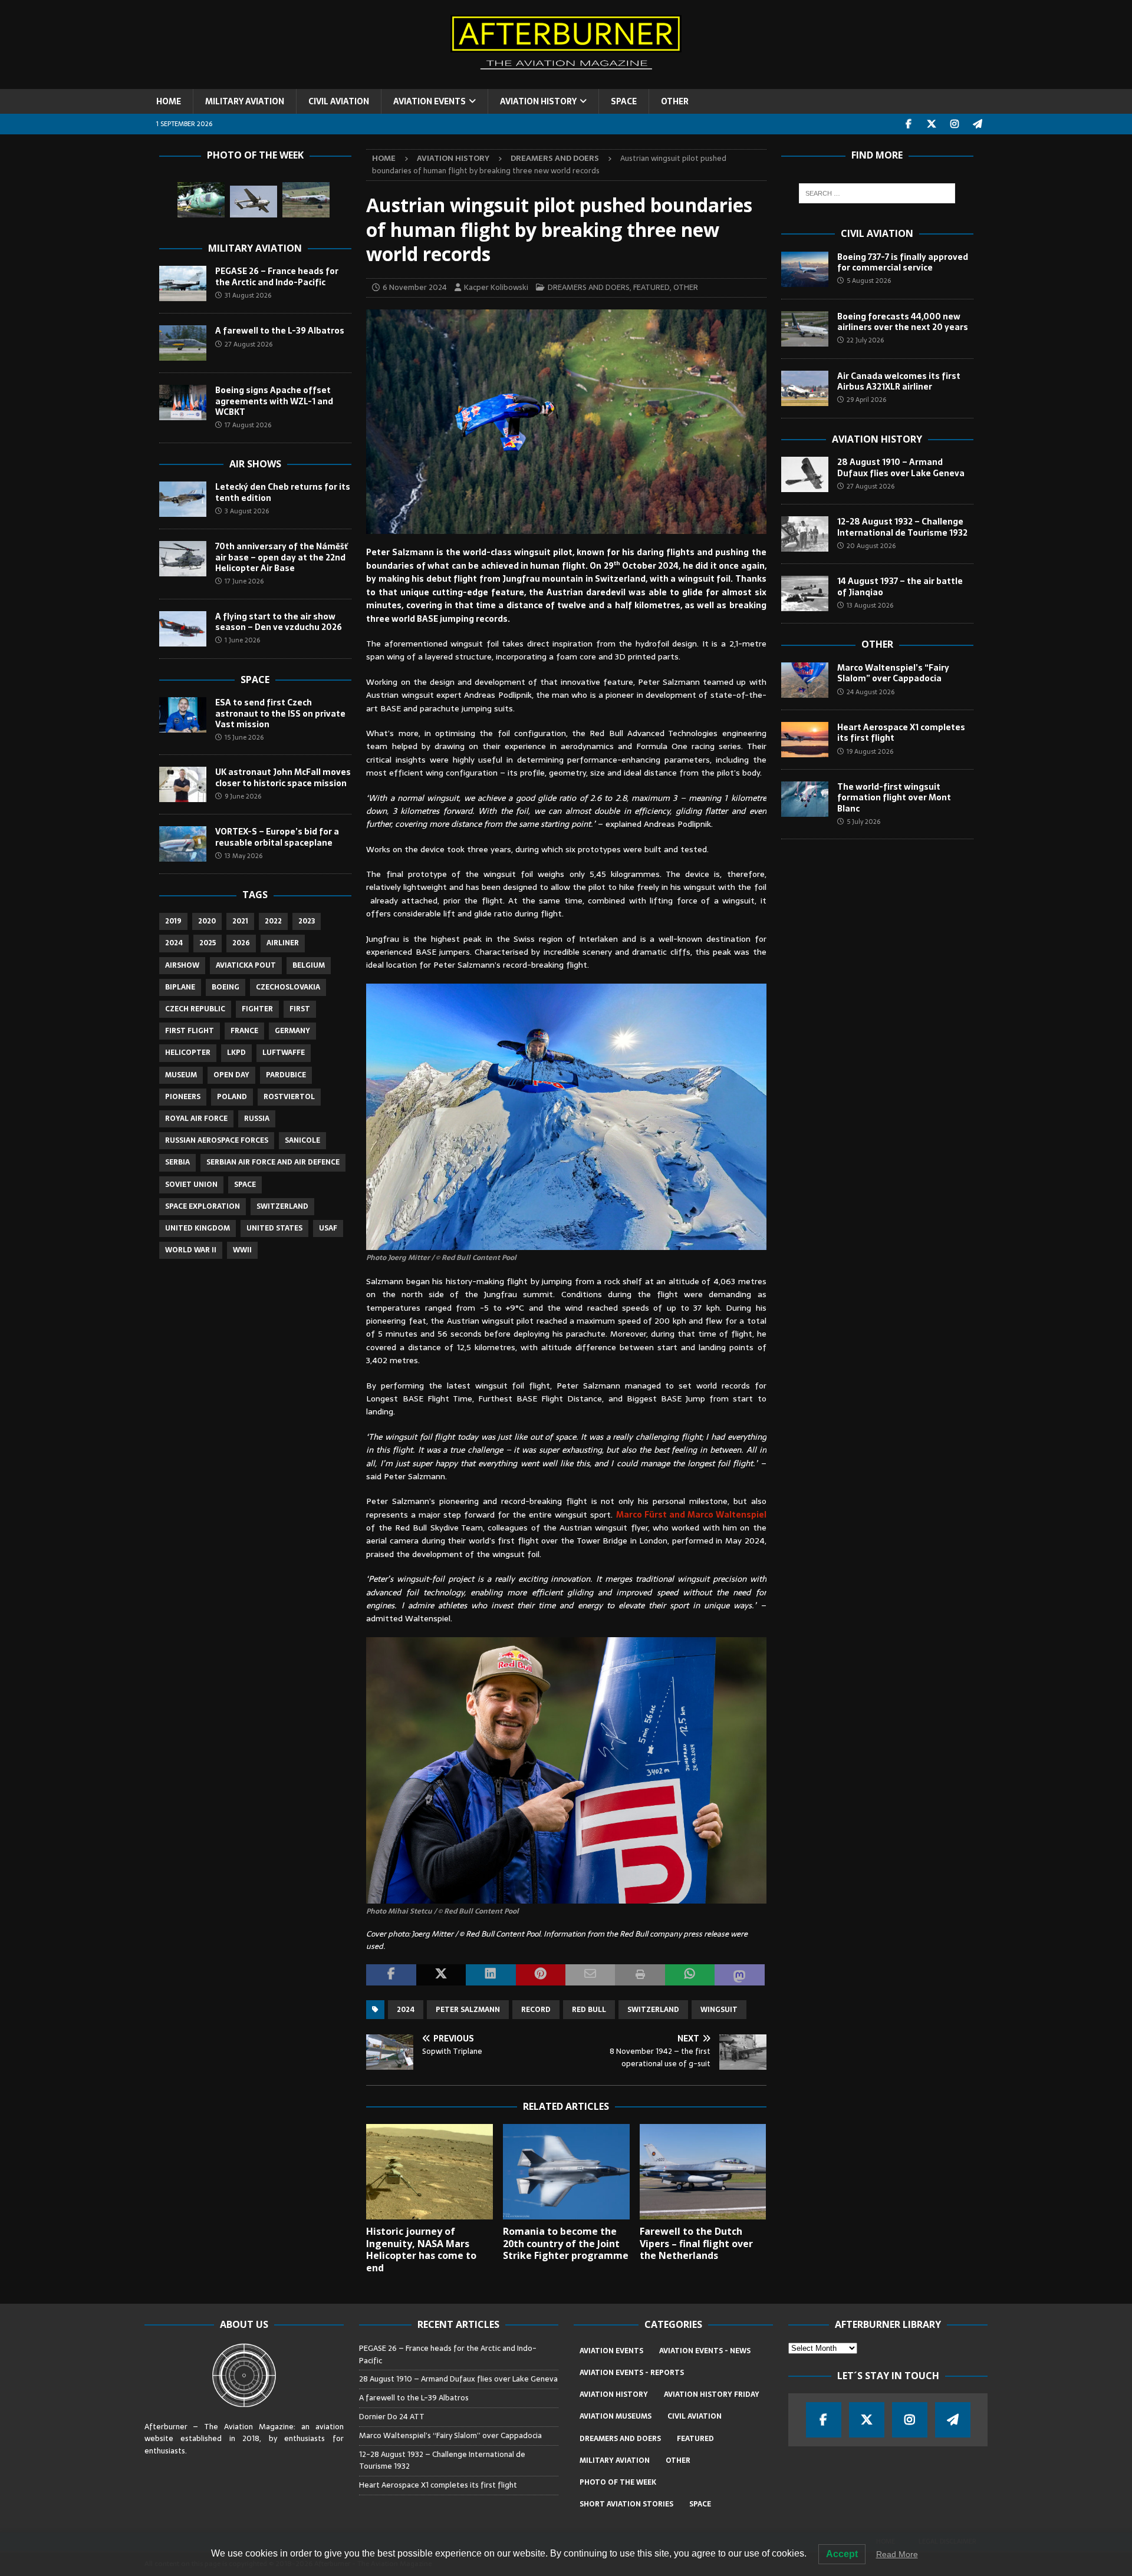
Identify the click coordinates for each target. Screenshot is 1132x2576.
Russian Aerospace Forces (217, 1140)
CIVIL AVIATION (339, 101)
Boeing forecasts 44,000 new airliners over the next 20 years (903, 322)
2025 (208, 943)
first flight (190, 1031)
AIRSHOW (182, 965)
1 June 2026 (242, 640)
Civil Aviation (877, 233)
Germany (292, 1031)
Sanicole (302, 1140)
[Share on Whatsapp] (690, 1975)
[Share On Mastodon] (739, 1975)
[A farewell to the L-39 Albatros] (183, 343)
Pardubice (286, 1075)
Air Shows (255, 464)
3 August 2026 (247, 511)
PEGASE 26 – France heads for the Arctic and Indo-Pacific (277, 276)
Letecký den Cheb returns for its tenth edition (283, 492)
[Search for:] (877, 193)
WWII (242, 1250)
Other (877, 644)
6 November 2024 (415, 287)
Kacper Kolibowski (496, 287)
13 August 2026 (870, 605)
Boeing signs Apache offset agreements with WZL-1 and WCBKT (274, 401)
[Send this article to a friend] (590, 1975)
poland (232, 1097)
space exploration (203, 1206)
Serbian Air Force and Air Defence (273, 1162)
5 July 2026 (863, 822)
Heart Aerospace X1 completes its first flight (901, 733)
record (536, 2010)
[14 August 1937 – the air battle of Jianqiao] (805, 593)
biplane (180, 987)
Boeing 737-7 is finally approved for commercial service (903, 262)
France (244, 1031)
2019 (173, 921)
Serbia (177, 1162)
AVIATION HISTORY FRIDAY (712, 2394)
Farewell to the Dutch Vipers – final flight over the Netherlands (696, 2244)
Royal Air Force (196, 1119)
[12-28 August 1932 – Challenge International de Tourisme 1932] (805, 534)
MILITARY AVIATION (245, 101)
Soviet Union (191, 1185)
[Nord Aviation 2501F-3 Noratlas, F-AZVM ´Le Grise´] (254, 202)
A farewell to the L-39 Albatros (280, 331)
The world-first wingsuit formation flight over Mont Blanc (894, 797)
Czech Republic (195, 1009)
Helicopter (188, 1053)
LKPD (236, 1053)
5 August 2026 (869, 281)
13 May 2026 (243, 856)
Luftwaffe (284, 1053)
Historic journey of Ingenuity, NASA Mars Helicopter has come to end (421, 2250)
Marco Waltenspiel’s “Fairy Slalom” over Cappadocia (893, 673)
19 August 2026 (870, 751)
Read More (897, 2554)
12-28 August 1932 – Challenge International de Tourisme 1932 (902, 527)
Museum (181, 1075)
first (300, 1009)
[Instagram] (955, 124)
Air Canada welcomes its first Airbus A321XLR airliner (899, 381)
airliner (283, 943)
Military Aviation (255, 248)
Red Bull (589, 2010)
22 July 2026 (865, 340)
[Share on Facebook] (391, 1975)
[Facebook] (909, 124)
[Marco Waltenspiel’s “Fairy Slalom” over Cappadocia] (805, 680)
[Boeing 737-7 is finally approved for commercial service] (805, 269)
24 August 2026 (871, 692)
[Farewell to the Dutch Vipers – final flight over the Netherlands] (703, 2171)
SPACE (624, 101)
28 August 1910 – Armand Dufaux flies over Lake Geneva (901, 467)
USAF (328, 1228)
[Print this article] (640, 1975)
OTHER (675, 101)
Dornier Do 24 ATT (393, 2417)
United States (274, 1228)
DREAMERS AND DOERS (589, 287)
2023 (307, 921)
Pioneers (183, 1097)
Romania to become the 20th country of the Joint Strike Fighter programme (566, 2244)
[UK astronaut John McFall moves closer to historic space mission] (183, 784)
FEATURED (651, 287)
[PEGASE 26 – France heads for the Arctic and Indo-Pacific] (183, 283)
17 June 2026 (244, 581)
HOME (169, 101)
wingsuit (719, 2010)
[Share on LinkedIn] (491, 1975)
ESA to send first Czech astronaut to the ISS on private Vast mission (280, 713)
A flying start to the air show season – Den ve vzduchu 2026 (279, 622)
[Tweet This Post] (441, 1975)
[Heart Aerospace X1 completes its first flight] (805, 740)
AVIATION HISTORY (538, 101)
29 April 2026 (866, 400)
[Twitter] (932, 124)
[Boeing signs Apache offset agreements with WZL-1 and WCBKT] (183, 403)
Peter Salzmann (468, 2010)
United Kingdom (198, 1228)
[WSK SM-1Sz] (201, 200)
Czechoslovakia (288, 987)
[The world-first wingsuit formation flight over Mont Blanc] (805, 799)
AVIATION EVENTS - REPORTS (632, 2373)
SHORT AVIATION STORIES (626, 2504)
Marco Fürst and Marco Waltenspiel (691, 1515)
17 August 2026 (248, 425)
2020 (207, 921)
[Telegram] (978, 124)
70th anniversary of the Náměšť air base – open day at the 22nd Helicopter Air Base (282, 557)
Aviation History (877, 439)
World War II (191, 1250)
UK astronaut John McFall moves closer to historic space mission (283, 777)
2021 (240, 921)
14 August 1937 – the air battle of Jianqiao (900, 586)
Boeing (226, 987)
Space (255, 680)
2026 (241, 943)
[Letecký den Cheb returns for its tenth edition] (183, 499)
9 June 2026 (243, 796)
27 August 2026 (249, 344)
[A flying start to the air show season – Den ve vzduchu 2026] (183, 629)
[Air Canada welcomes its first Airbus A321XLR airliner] (805, 388)
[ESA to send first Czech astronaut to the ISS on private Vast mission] (183, 715)
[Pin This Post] (541, 1975)
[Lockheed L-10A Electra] (306, 200)
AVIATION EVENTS (430, 101)
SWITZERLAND (653, 2010)
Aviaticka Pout (246, 965)
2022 (273, 921)
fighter (257, 1009)
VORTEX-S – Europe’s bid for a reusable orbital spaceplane (277, 837)
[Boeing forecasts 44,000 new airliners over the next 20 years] (805, 329)
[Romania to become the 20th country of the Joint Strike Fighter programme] (566, 2171)
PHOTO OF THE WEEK (618, 2482)
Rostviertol (289, 1097)
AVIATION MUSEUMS (616, 2416)
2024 (406, 2010)
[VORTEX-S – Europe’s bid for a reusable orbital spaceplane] (183, 844)
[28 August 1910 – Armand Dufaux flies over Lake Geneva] (805, 474)
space (245, 1185)
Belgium (309, 965)
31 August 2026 (248, 295)
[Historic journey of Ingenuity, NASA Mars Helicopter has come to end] (430, 2171)
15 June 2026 (244, 737)
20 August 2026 (871, 546)
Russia (257, 1119)
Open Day (231, 1075)
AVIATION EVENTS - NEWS (705, 2351)
